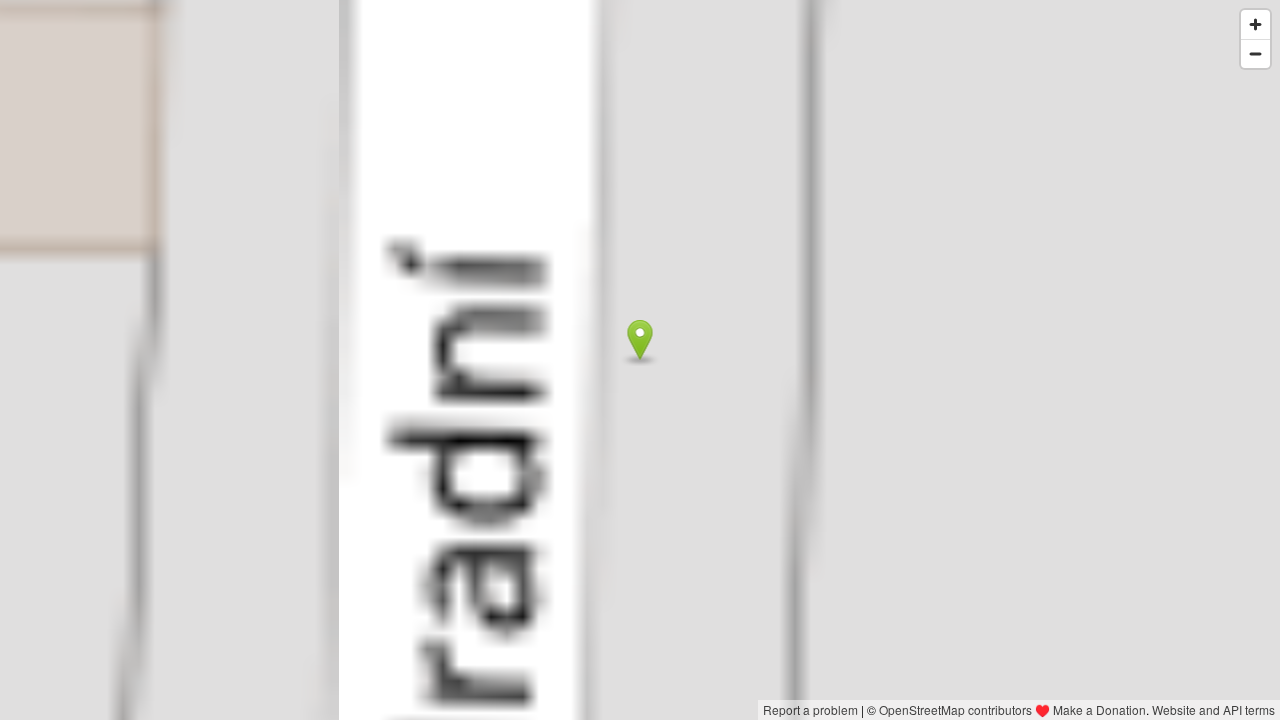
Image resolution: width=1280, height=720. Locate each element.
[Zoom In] (1255, 24)
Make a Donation (1099, 709)
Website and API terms (1213, 709)
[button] (640, 340)
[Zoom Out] (1255, 53)
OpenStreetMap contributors (955, 709)
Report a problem (810, 709)
